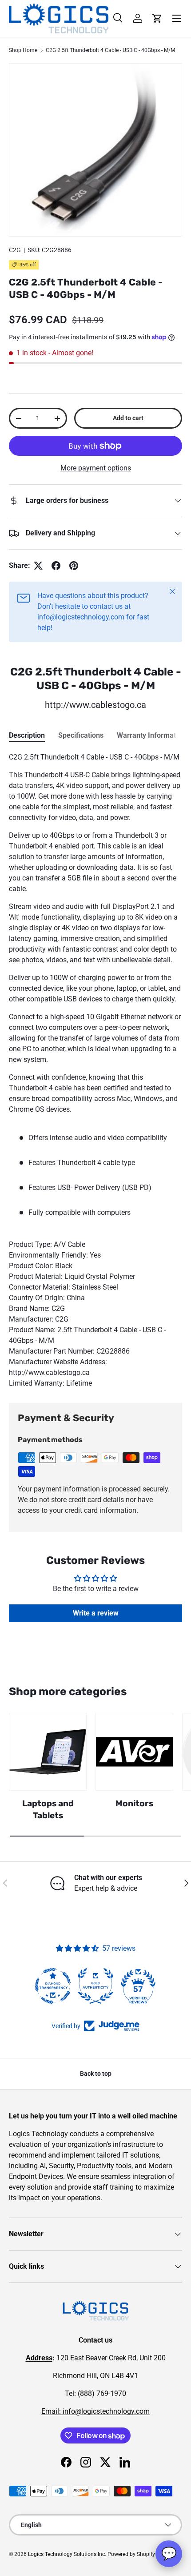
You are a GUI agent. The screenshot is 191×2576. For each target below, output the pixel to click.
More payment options (96, 468)
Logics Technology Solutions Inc (66, 2554)
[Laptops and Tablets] (48, 1752)
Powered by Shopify (131, 2554)
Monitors (134, 1803)
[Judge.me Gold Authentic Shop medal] (95, 1986)
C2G (15, 250)
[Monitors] (134, 1752)
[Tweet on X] (38, 566)
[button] (157, 18)
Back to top (96, 2074)
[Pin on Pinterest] (74, 566)
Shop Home (23, 50)
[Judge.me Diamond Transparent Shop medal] (53, 1986)
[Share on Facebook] (56, 566)
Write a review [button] (96, 1613)
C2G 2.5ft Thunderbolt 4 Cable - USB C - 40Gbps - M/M (110, 50)
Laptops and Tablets (48, 1809)
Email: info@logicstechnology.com (95, 2411)
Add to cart (128, 418)
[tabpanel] (95, 1070)
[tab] (27, 735)
